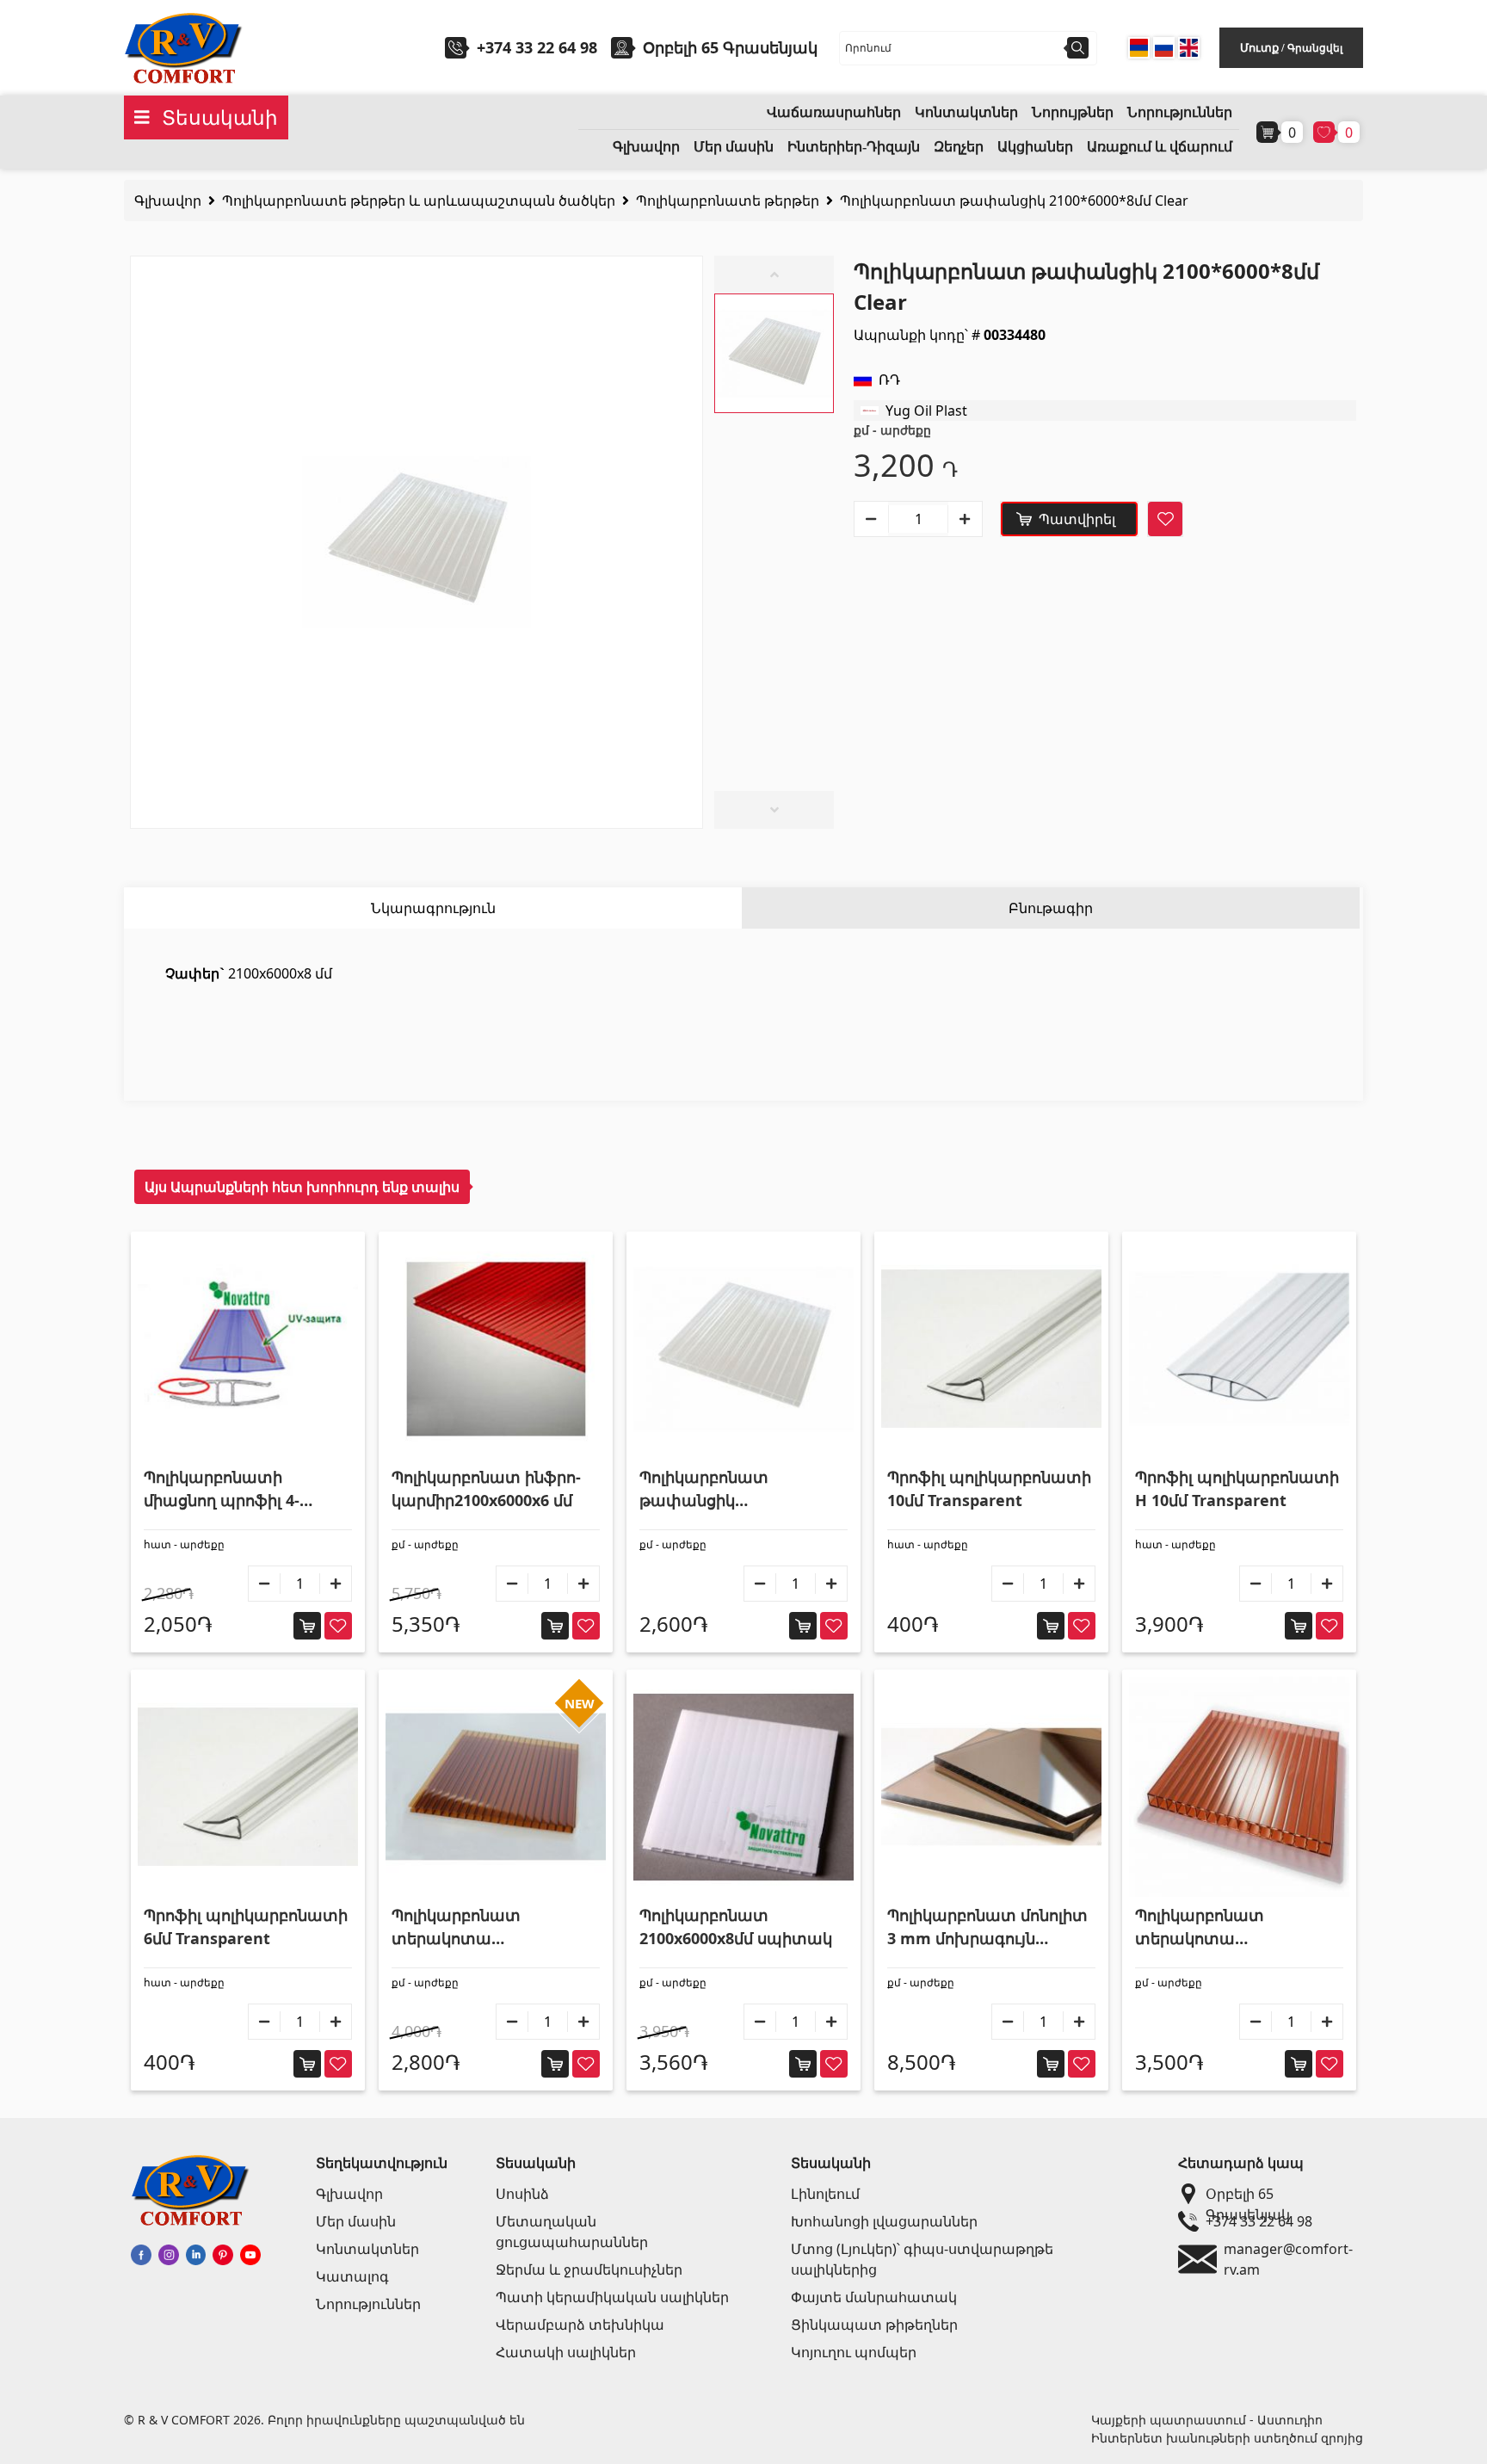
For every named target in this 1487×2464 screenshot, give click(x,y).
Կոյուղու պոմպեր (854, 2352)
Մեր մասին (734, 147)
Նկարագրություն (433, 908)
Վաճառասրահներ (834, 112)
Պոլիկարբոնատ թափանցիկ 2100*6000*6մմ (704, 1489)
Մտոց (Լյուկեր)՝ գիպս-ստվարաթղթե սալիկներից (922, 2259)
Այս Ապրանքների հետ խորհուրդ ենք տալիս (302, 1187)
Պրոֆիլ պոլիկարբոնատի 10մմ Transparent (989, 1488)
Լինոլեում (825, 2194)
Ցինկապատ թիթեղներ (874, 2325)
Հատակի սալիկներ (566, 2352)
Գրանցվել (1315, 48)
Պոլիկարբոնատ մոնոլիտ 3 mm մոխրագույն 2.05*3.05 (987, 1927)
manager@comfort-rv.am (1288, 2259)
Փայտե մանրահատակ (874, 2297)
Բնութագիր (1051, 908)
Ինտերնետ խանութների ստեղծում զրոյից (1227, 2438)
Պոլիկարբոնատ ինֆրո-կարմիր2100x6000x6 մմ (486, 1488)
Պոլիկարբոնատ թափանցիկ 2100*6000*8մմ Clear (1014, 201)
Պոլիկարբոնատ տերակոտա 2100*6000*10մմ (1200, 1927)
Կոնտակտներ (966, 112)
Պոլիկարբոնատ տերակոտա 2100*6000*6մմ (456, 1927)
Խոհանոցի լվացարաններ (884, 2221)
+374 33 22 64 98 (537, 47)
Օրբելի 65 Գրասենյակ (1248, 2194)
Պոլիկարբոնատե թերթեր (728, 201)
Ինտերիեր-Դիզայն (854, 147)
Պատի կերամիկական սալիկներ (612, 2297)
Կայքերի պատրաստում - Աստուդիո (1207, 2420)
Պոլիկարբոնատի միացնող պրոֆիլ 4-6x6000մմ (222, 1489)
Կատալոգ (352, 2276)
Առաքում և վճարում (1160, 147)
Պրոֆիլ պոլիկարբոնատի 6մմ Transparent (246, 1927)
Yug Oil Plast (926, 411)
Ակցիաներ (1035, 147)
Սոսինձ (522, 2194)
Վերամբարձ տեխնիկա (580, 2325)
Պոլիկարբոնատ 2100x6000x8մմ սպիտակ (736, 1927)
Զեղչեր (959, 147)
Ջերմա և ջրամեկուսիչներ (589, 2269)
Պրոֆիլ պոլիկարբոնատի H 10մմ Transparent (1237, 1488)
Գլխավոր (646, 147)
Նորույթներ (1073, 112)
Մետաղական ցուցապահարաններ (572, 2232)
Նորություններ (1180, 112)
